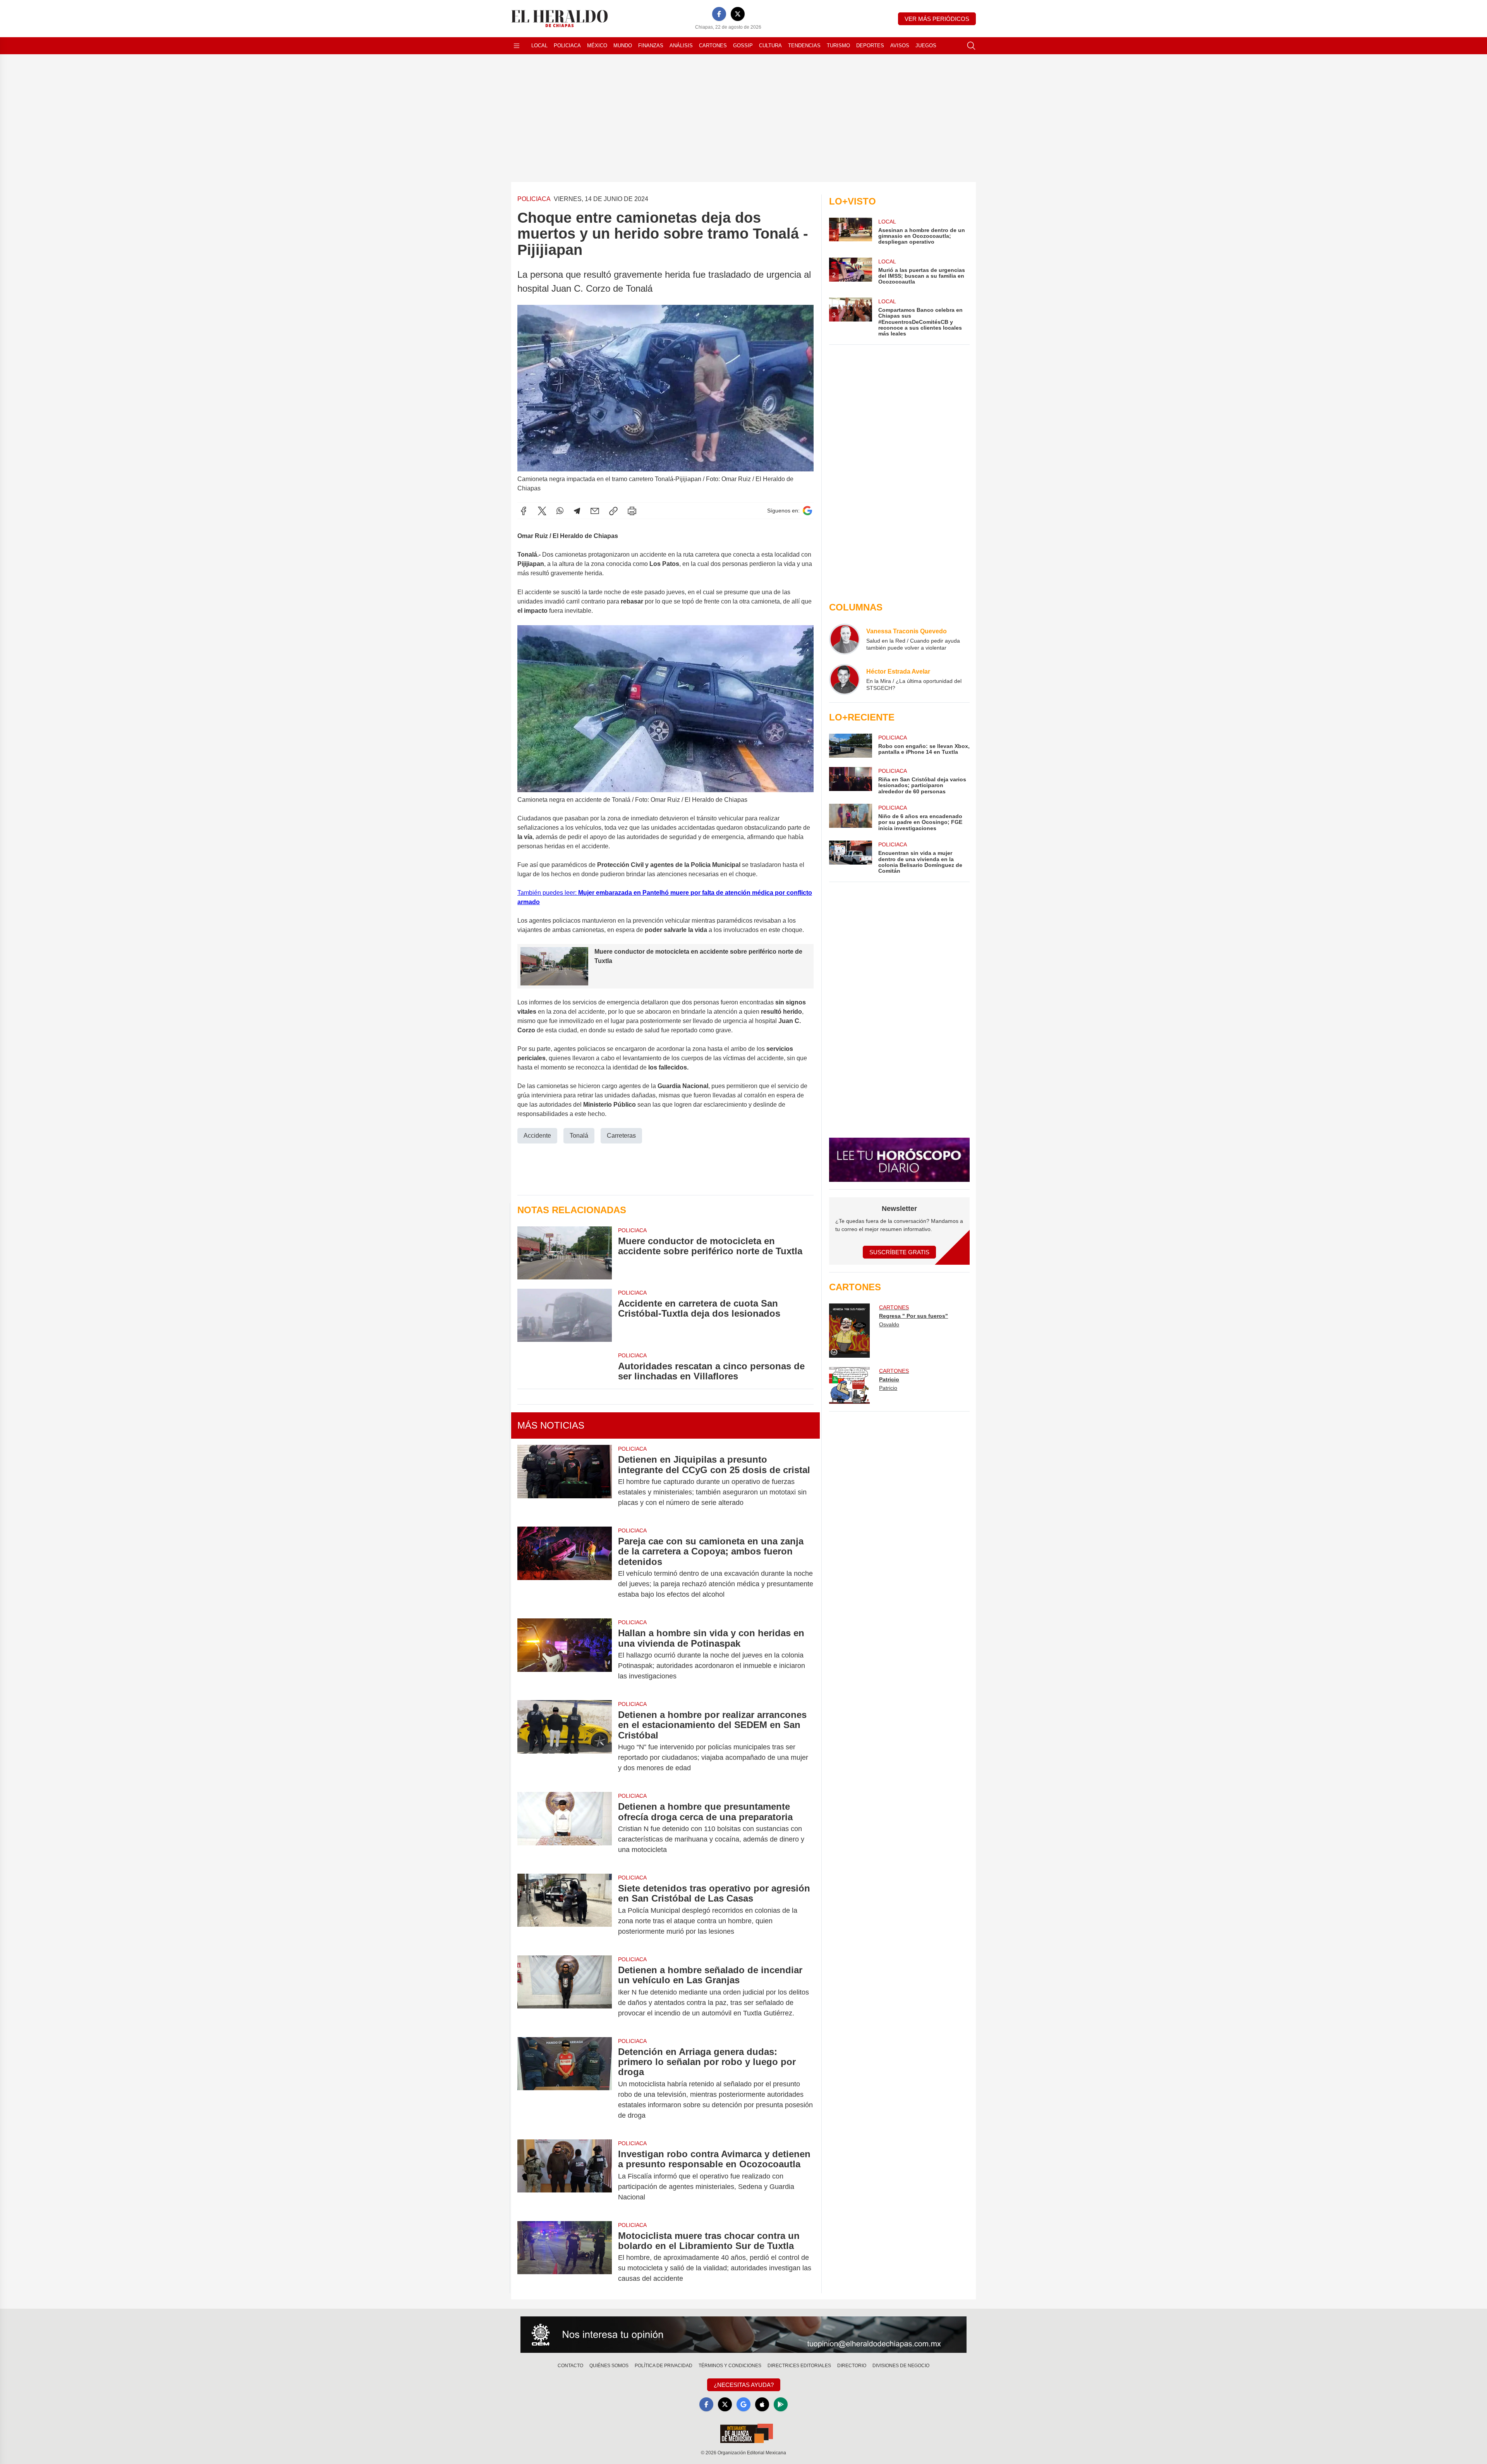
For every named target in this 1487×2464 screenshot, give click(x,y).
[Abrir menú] (517, 46)
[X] (738, 14)
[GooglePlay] (781, 2404)
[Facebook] (719, 14)
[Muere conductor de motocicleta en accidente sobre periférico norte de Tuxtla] (565, 1253)
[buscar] (971, 46)
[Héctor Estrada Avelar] (845, 679)
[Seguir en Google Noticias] (807, 511)
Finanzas (651, 46)
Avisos (900, 46)
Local (539, 46)
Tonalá (579, 1136)
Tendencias (804, 46)
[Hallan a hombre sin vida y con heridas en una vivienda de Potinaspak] (565, 1655)
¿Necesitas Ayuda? (744, 2385)
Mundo (623, 46)
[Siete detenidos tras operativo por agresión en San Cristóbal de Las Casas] (565, 1910)
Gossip (743, 46)
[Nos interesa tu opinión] (743, 2335)
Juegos (926, 46)
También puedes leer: (548, 893)
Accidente (537, 1136)
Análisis (681, 46)
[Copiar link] (613, 511)
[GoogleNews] (743, 2404)
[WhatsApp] (560, 511)
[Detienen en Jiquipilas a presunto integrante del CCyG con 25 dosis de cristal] (565, 1481)
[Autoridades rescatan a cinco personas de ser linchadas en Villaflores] (565, 1367)
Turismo (838, 46)
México (597, 46)
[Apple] (762, 2404)
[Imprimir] (632, 511)
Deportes (870, 46)
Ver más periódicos (937, 19)
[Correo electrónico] (595, 511)
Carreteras (621, 1136)
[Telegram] (577, 511)
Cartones (713, 46)
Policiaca (567, 46)
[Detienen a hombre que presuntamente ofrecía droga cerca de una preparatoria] (565, 1828)
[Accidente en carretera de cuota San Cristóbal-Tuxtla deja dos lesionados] (565, 1315)
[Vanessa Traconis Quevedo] (845, 639)
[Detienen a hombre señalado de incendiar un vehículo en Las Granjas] (565, 1992)
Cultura (770, 46)
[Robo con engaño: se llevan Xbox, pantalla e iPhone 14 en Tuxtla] (850, 746)
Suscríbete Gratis (899, 1252)
